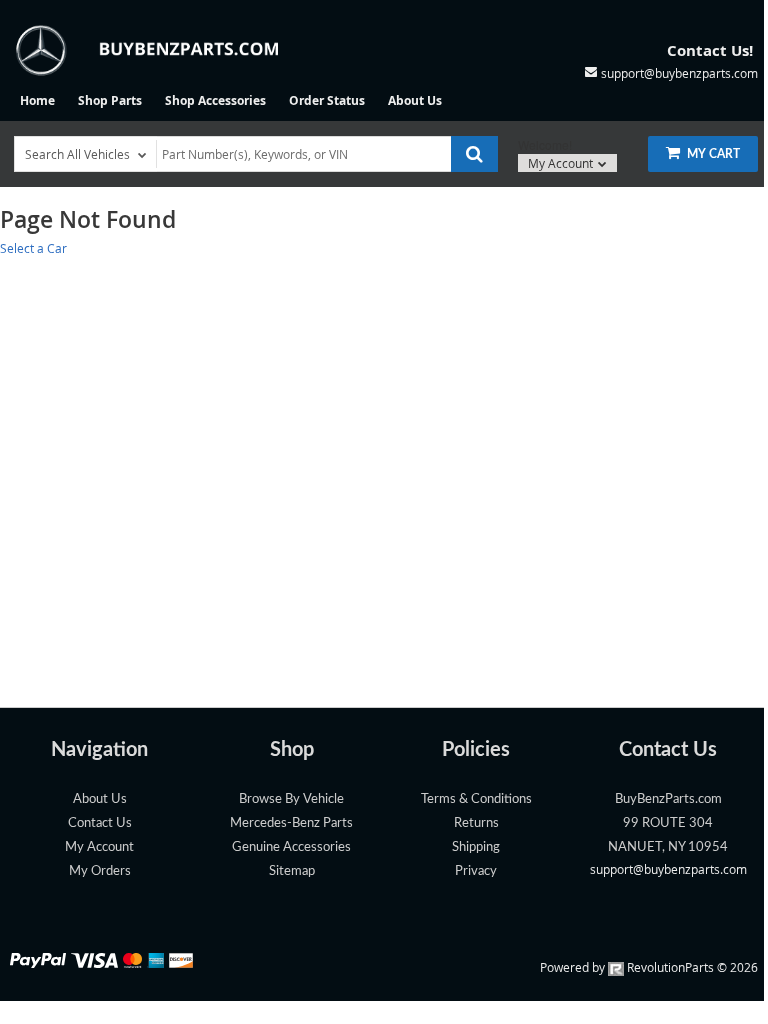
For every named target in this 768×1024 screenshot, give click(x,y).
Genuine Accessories (291, 847)
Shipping (476, 847)
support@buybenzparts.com (668, 869)
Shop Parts (110, 100)
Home (37, 100)
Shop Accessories (215, 100)
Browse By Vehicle (291, 799)
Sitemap (292, 871)
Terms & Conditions (476, 799)
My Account (562, 163)
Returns (476, 823)
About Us (415, 100)
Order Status (327, 100)
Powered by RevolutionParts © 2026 (649, 967)
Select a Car (33, 248)
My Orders (100, 871)
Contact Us (100, 823)
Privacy (476, 871)
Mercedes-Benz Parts (291, 823)
